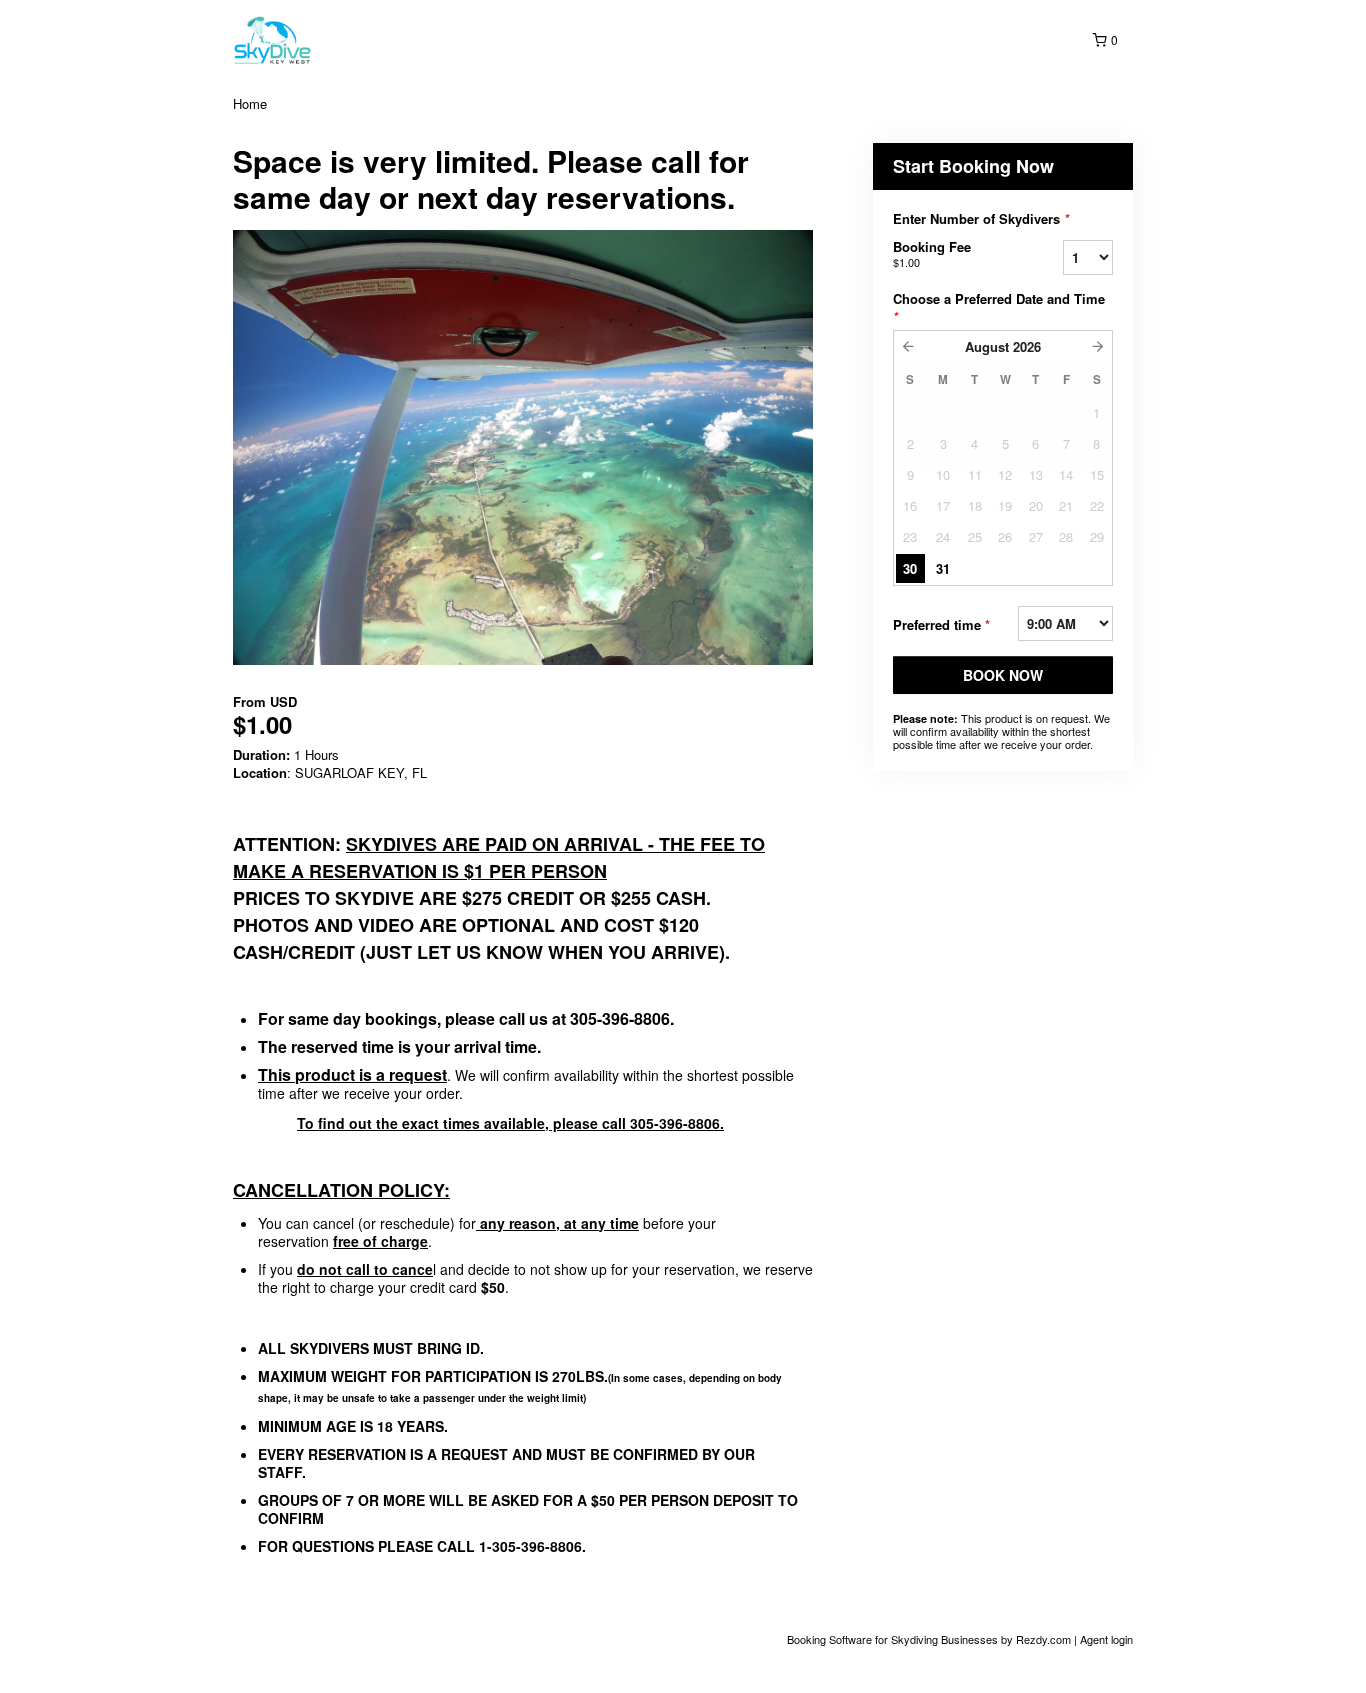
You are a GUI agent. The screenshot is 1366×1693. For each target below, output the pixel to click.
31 (943, 568)
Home (250, 103)
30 (910, 568)
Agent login (1106, 1639)
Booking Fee (932, 253)
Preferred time (941, 624)
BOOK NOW (1003, 675)
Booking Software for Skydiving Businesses (894, 1639)
